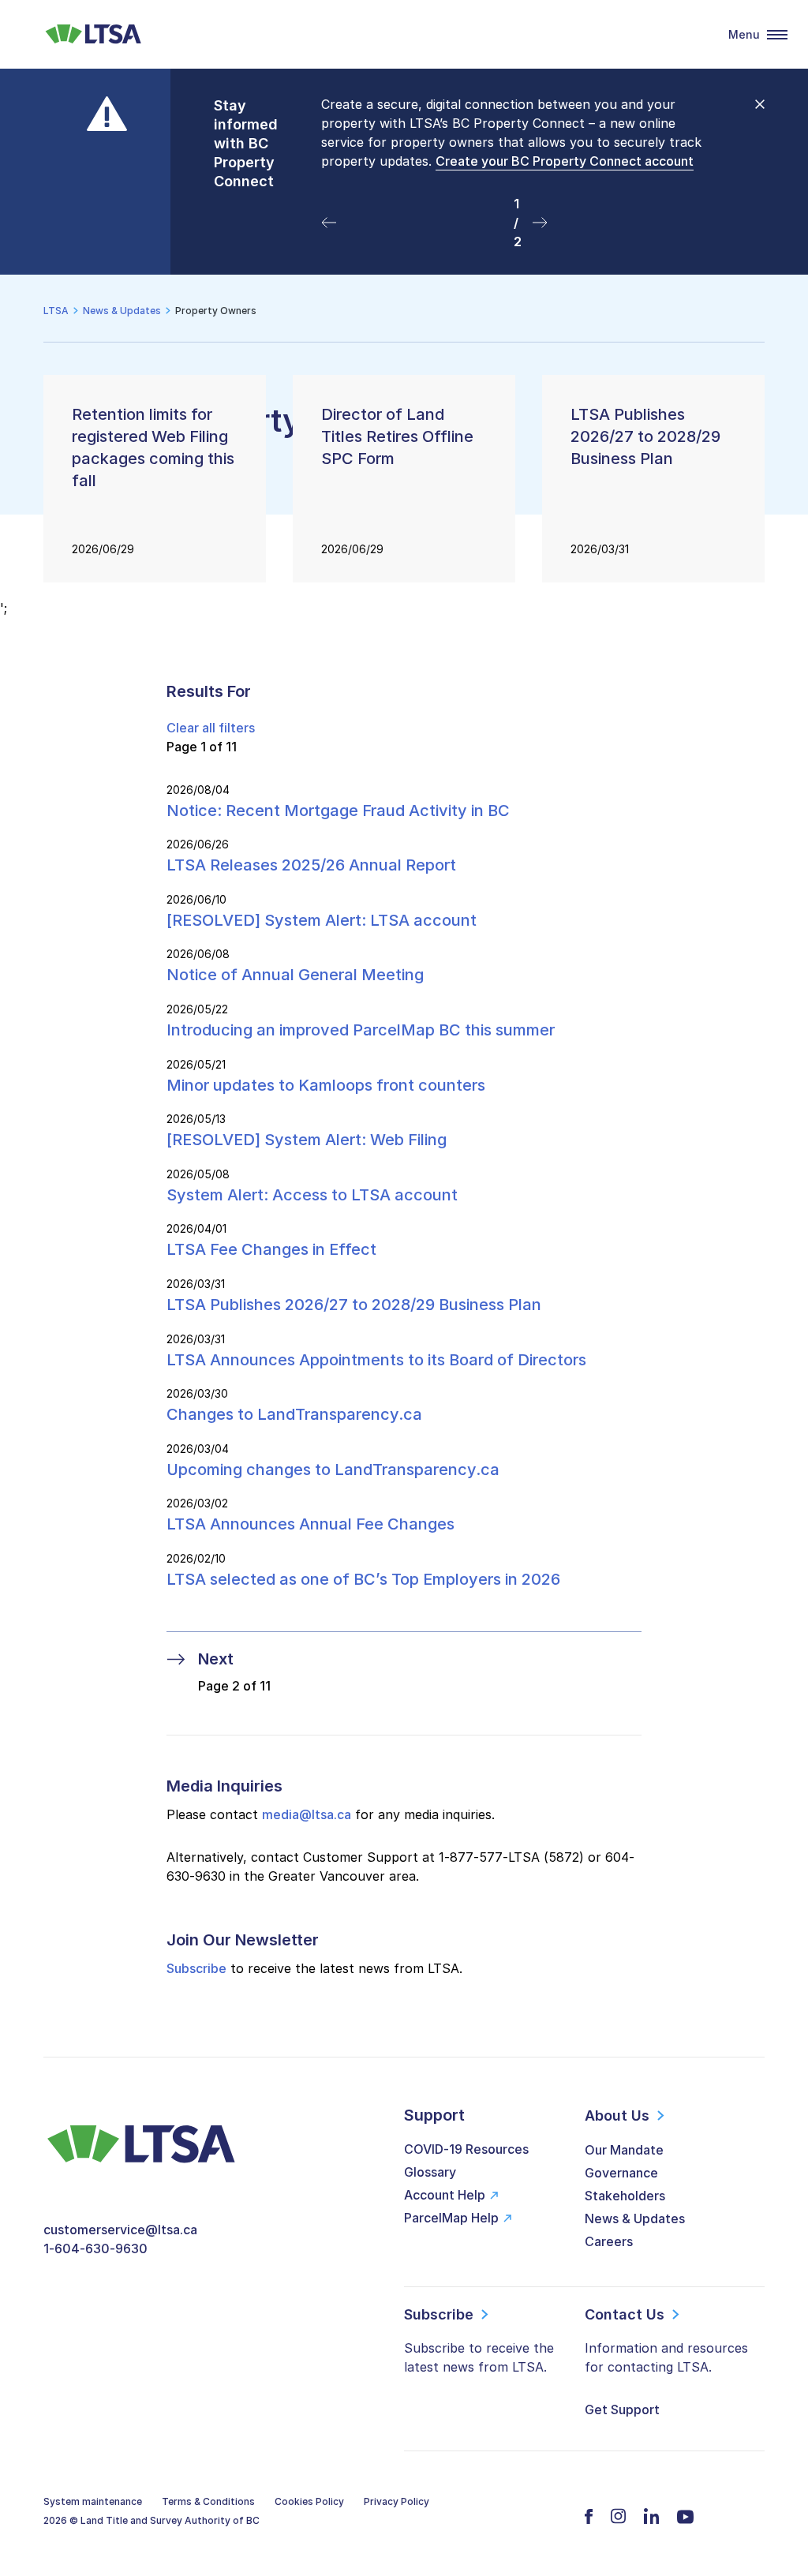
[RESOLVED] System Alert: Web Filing (307, 1140)
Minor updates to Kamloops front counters (326, 1085)
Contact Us (625, 2314)
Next (216, 1659)
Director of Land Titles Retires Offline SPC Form (397, 436)
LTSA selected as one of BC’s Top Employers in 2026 (363, 1579)
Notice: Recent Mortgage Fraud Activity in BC (338, 811)
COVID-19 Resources (466, 2149)
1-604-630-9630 (95, 2248)
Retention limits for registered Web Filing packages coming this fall (153, 447)
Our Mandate (624, 2150)
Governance (621, 2173)
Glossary (430, 2172)
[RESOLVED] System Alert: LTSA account (322, 920)
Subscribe (196, 1968)
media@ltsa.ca (307, 1814)
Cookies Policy (309, 2501)
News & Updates (635, 2218)
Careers (609, 2241)
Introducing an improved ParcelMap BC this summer (361, 1030)
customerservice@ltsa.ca (120, 2230)
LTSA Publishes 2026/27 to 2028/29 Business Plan (645, 436)
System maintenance (93, 2501)
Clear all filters (211, 728)
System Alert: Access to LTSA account (314, 1195)
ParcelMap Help (451, 2218)
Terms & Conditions (208, 2501)
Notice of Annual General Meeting (295, 975)
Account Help (445, 2195)
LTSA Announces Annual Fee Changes (310, 1524)
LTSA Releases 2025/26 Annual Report (311, 865)
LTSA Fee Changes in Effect (271, 1249)
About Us (617, 2115)
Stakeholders (625, 2196)
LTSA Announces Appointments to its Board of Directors (376, 1360)
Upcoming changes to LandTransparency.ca (333, 1470)
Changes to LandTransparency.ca (294, 1414)
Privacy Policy (397, 2501)
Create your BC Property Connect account (565, 161)
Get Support (622, 2409)
